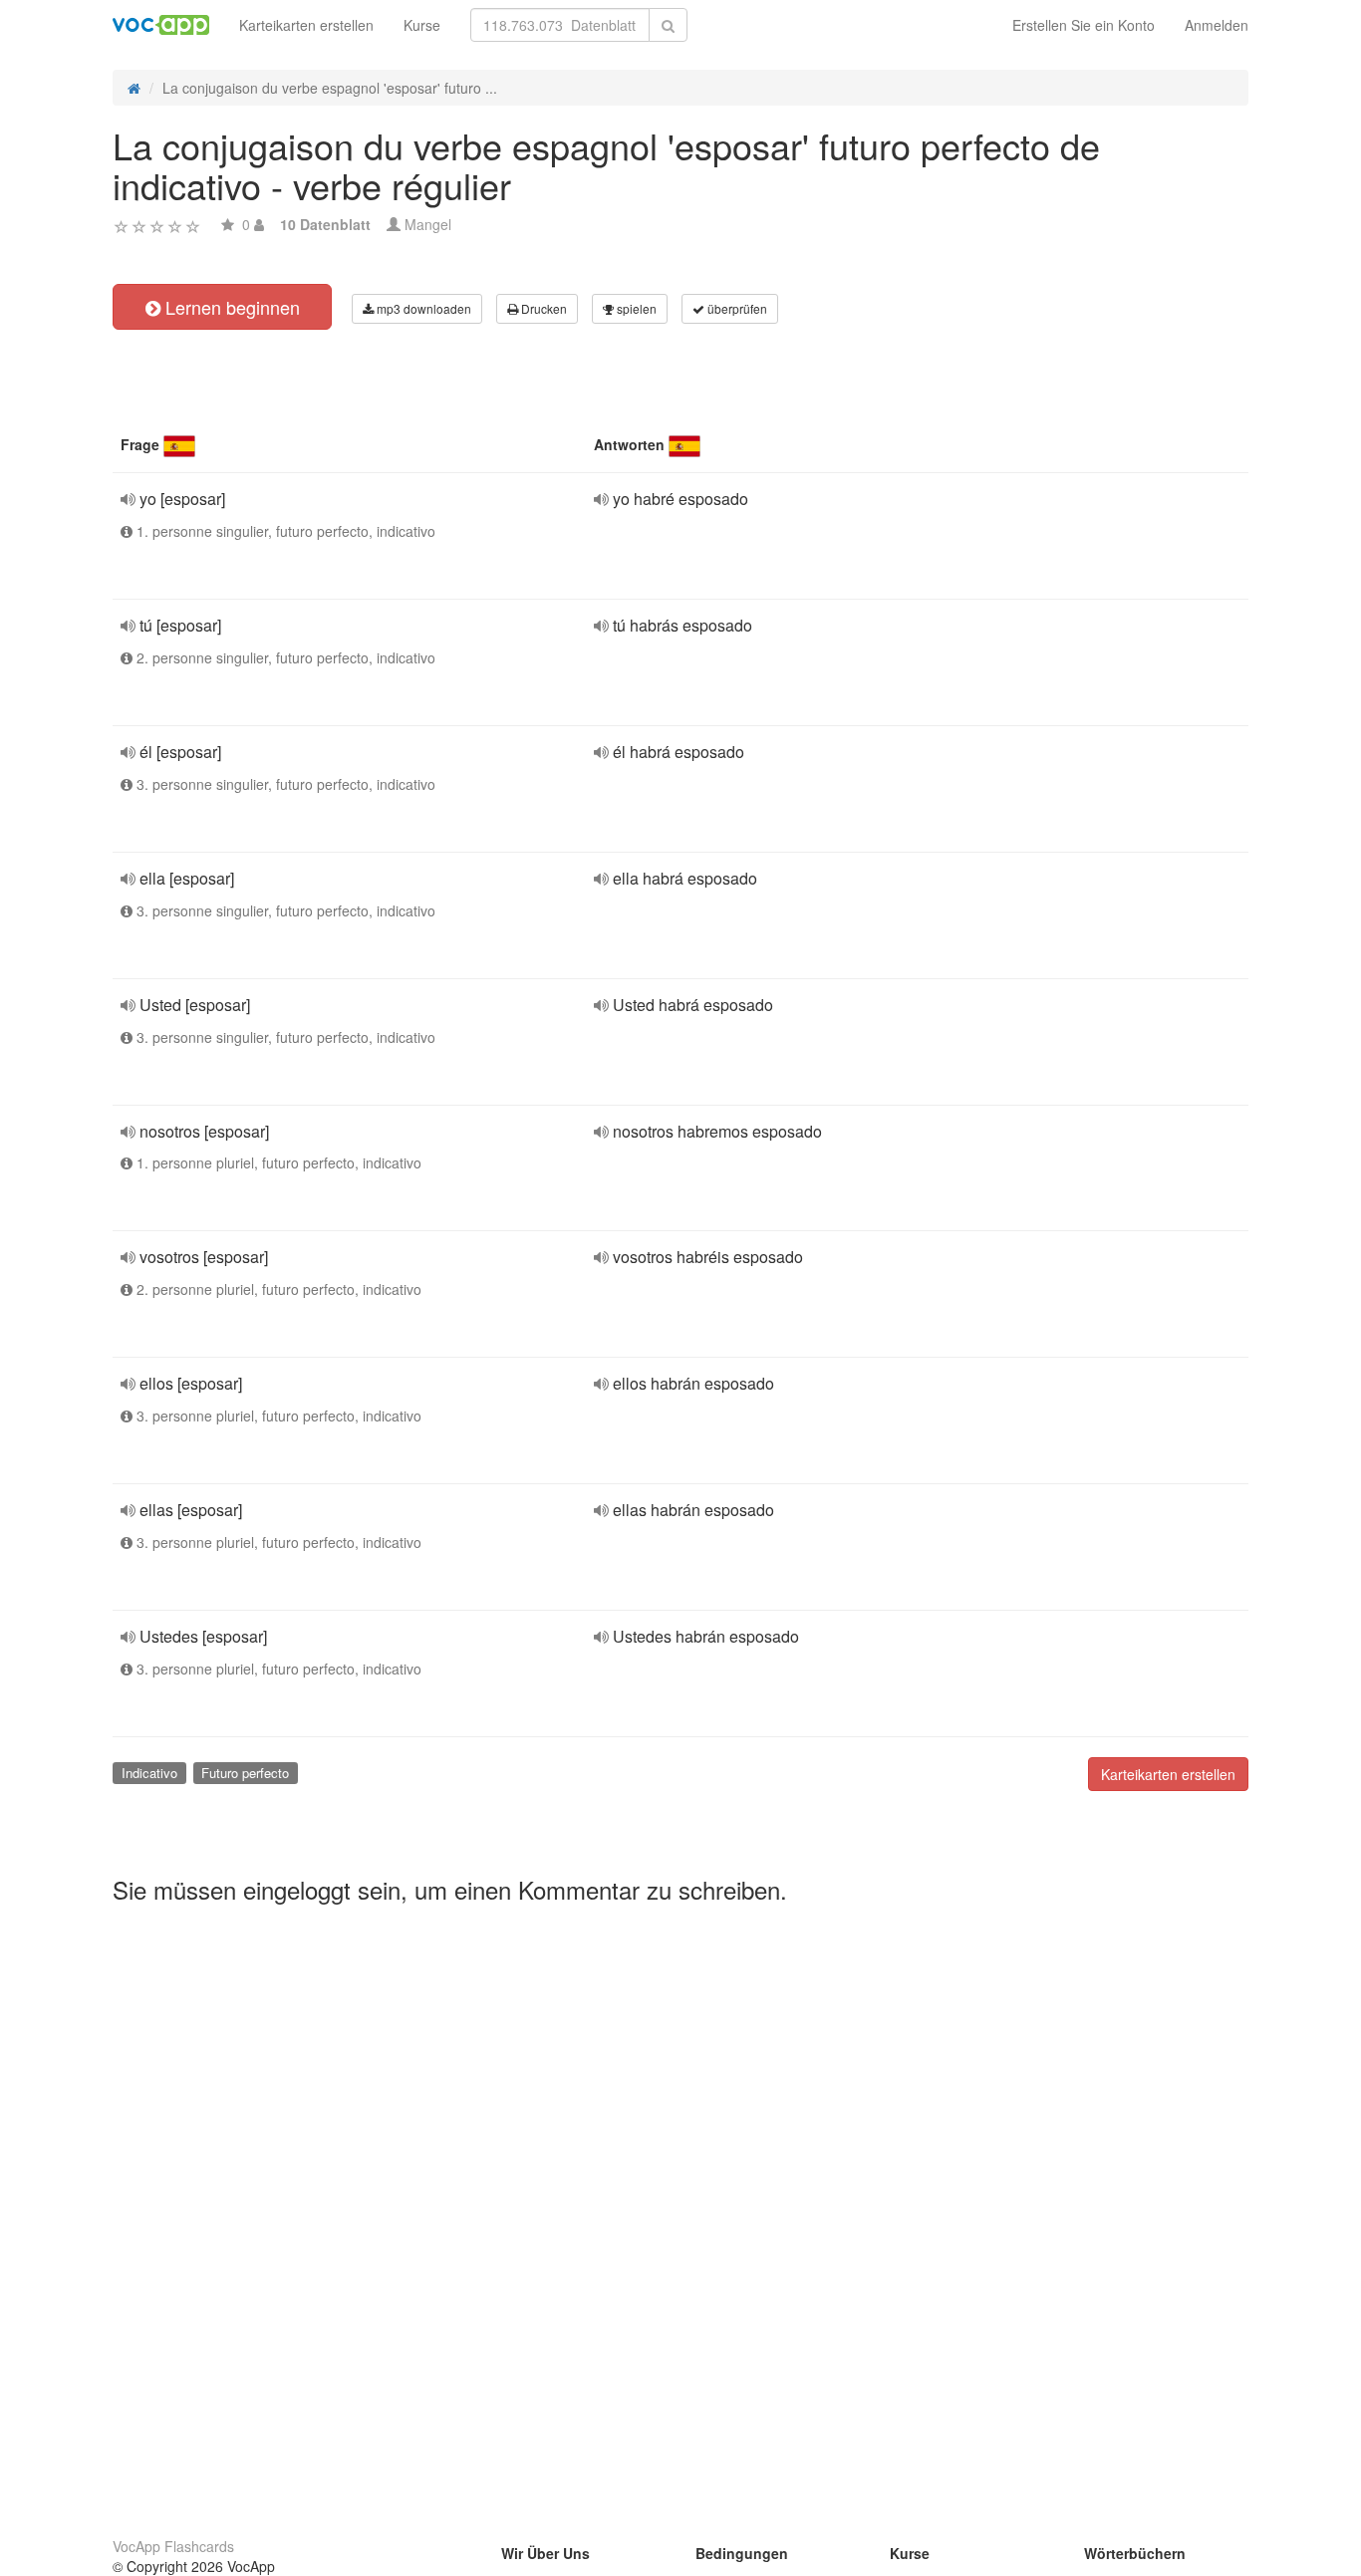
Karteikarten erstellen (306, 25)
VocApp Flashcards (173, 2546)
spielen (635, 308)
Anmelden (1217, 25)
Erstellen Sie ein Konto (1084, 25)
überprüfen (736, 308)
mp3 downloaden (422, 308)
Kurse (422, 25)
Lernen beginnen (230, 307)
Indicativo (149, 1773)
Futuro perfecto (245, 1773)
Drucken (543, 308)
